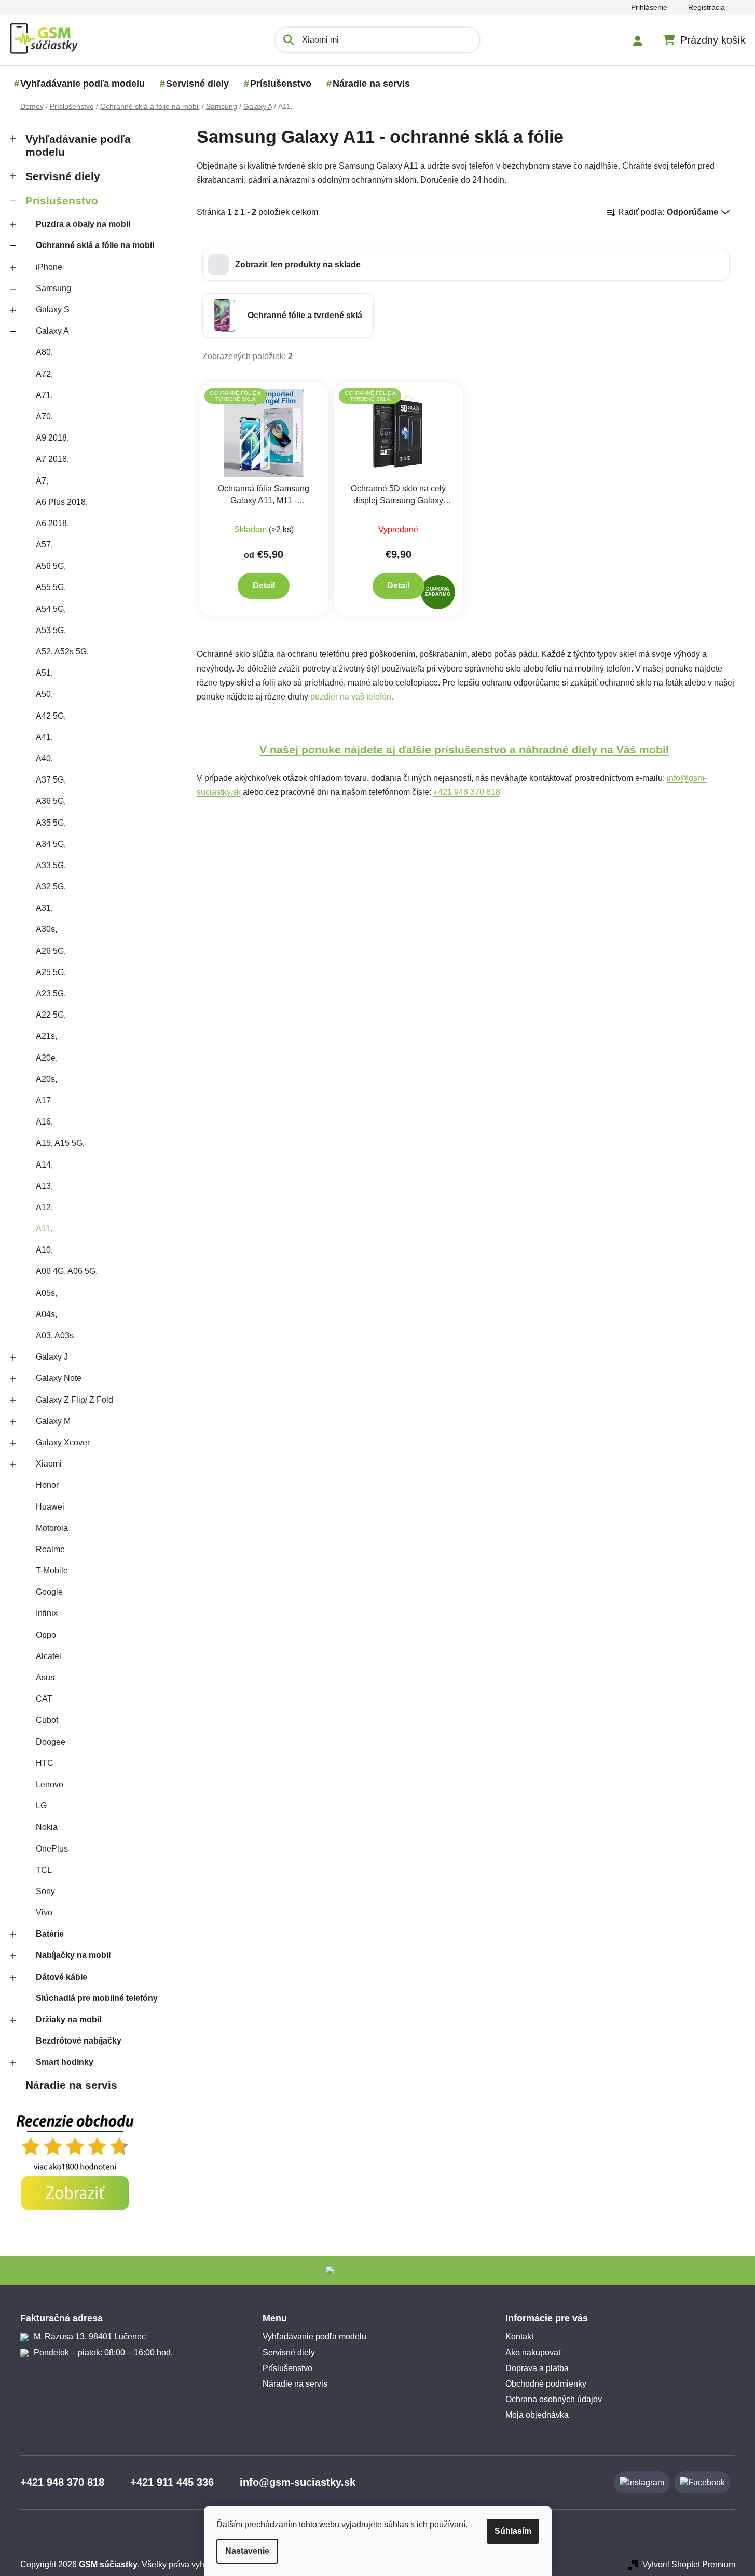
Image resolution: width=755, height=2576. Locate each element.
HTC (45, 1763)
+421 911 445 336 (172, 2482)
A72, (44, 374)
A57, (44, 545)
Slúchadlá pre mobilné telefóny (97, 1998)
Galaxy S (53, 310)
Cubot (47, 1720)
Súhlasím (513, 2531)
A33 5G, (51, 865)
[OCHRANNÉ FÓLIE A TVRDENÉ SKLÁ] (264, 433)
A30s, (46, 929)
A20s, (46, 1079)
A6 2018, (52, 523)
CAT (44, 1699)
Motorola (52, 1528)
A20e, (47, 1058)
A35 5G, (51, 823)
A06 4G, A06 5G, (67, 1271)
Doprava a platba (537, 2368)
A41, (44, 737)
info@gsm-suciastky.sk (298, 2482)
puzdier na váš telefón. (352, 697)
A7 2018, (52, 459)
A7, (42, 481)
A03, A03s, (56, 1335)
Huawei (50, 1507)
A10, (44, 1250)
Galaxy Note (59, 1378)
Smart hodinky (65, 2062)
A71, (44, 395)
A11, (44, 1229)
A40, (44, 758)
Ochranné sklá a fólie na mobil (95, 245)
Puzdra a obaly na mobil (83, 224)
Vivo (44, 1913)
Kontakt (519, 2337)
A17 (43, 1100)
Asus (45, 1677)
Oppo (46, 1635)
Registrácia (706, 7)
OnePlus (52, 1849)
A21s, (46, 1036)
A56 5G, (51, 566)
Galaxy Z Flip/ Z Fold (74, 1400)
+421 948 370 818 (467, 792)
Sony (45, 1891)
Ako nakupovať (533, 2353)
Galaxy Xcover (63, 1442)
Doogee (51, 1742)
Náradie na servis (71, 2085)
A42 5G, (51, 716)
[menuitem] (83, 84)
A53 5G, (51, 630)
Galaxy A (52, 331)
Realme (50, 1549)
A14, (44, 1165)
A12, (44, 1207)
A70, (44, 416)
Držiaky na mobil (68, 2019)
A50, (44, 694)
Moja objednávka (537, 2415)
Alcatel (49, 1656)
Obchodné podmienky (546, 2384)
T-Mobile (52, 1571)
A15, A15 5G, (60, 1143)
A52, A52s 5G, (62, 652)
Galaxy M (53, 1421)
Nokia (47, 1827)
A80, (44, 352)
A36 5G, (51, 801)
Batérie (50, 1934)
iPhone (49, 267)
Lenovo (50, 1784)
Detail (264, 586)
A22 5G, (51, 1015)
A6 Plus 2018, (62, 502)
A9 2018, (52, 438)
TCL (44, 1870)
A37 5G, (51, 780)
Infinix (47, 1613)
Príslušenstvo (62, 201)
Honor (47, 1485)
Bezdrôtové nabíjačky (79, 2041)
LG (41, 1806)
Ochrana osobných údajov (554, 2399)
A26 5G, (51, 951)
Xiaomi (49, 1464)
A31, (44, 908)
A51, (44, 673)
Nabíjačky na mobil (73, 1955)
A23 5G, (51, 994)
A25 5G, (51, 972)
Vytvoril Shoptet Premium (689, 2564)
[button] (466, 265)
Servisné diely (63, 176)
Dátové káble (61, 1977)
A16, (44, 1122)
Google (49, 1592)
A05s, (46, 1293)
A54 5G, (51, 609)
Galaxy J (52, 1357)
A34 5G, (51, 844)
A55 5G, (51, 587)
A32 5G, (51, 887)
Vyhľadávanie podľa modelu (78, 145)
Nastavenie (247, 2551)
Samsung (53, 288)
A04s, (46, 1314)
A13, (44, 1186)
